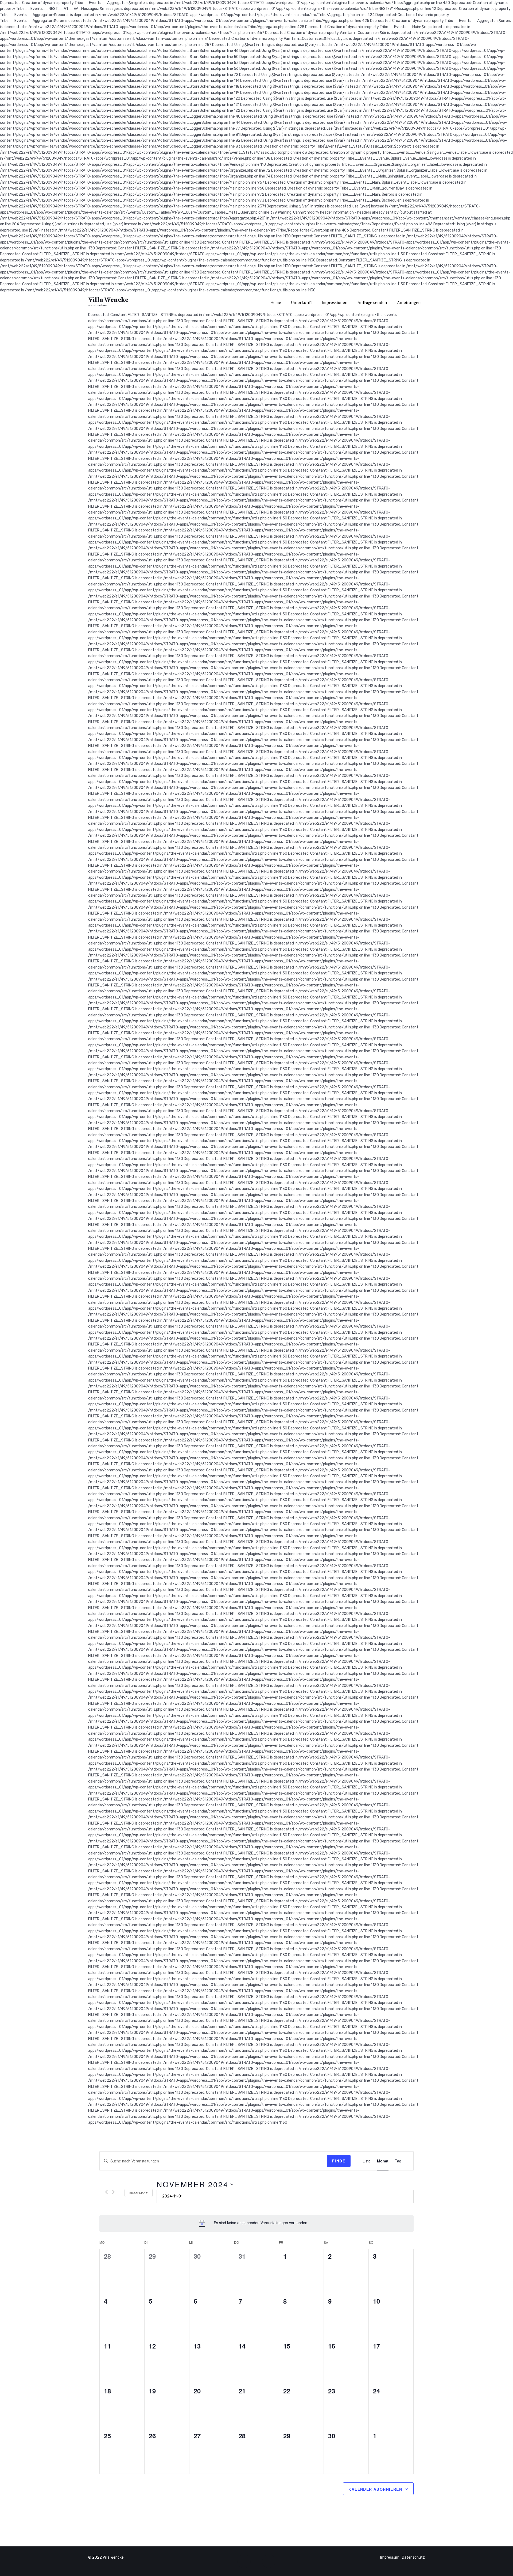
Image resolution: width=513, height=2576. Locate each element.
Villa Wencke (108, 300)
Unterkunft (301, 303)
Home (276, 303)
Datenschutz (413, 2557)
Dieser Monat (139, 2193)
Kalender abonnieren (375, 2489)
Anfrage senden (372, 303)
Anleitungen (409, 303)
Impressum (390, 2557)
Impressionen (335, 303)
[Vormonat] (106, 2192)
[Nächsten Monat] (113, 2192)
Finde (339, 2161)
